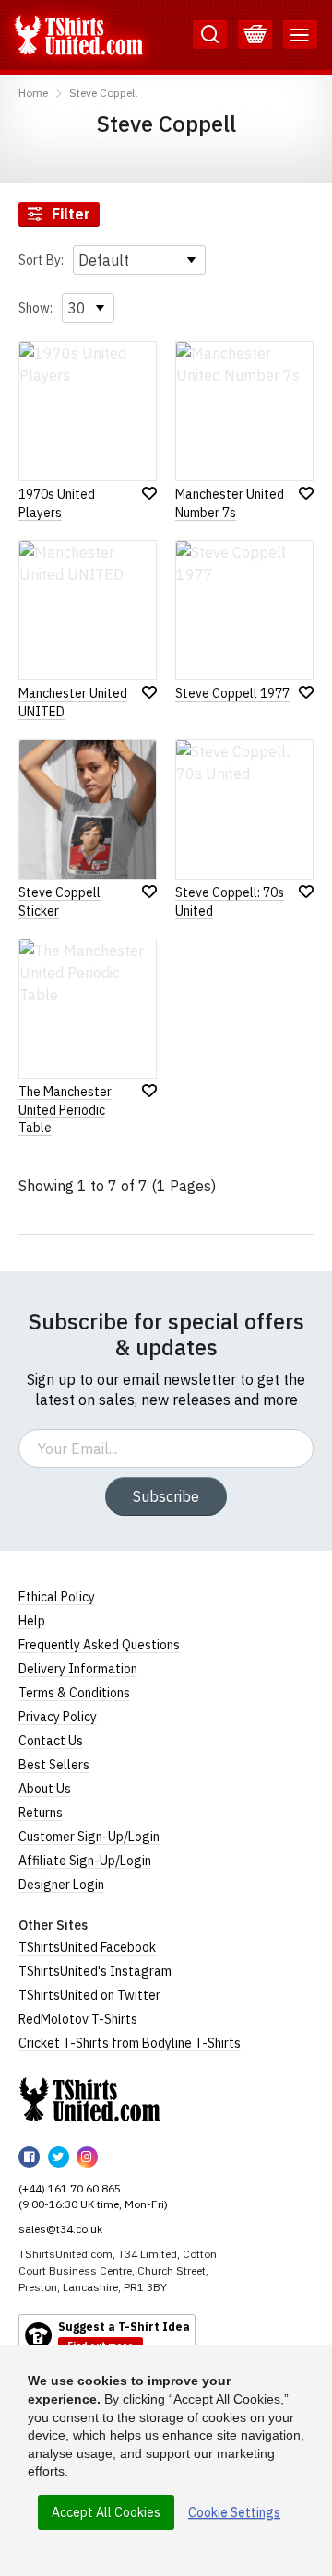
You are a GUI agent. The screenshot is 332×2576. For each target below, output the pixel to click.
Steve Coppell (103, 93)
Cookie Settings (234, 2512)
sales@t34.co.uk (60, 2229)
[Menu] (300, 35)
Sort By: (41, 260)
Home (33, 93)
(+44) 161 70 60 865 (70, 2188)
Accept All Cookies (106, 2512)
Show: (36, 308)
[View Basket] (255, 35)
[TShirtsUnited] (89, 2099)
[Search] (210, 35)
